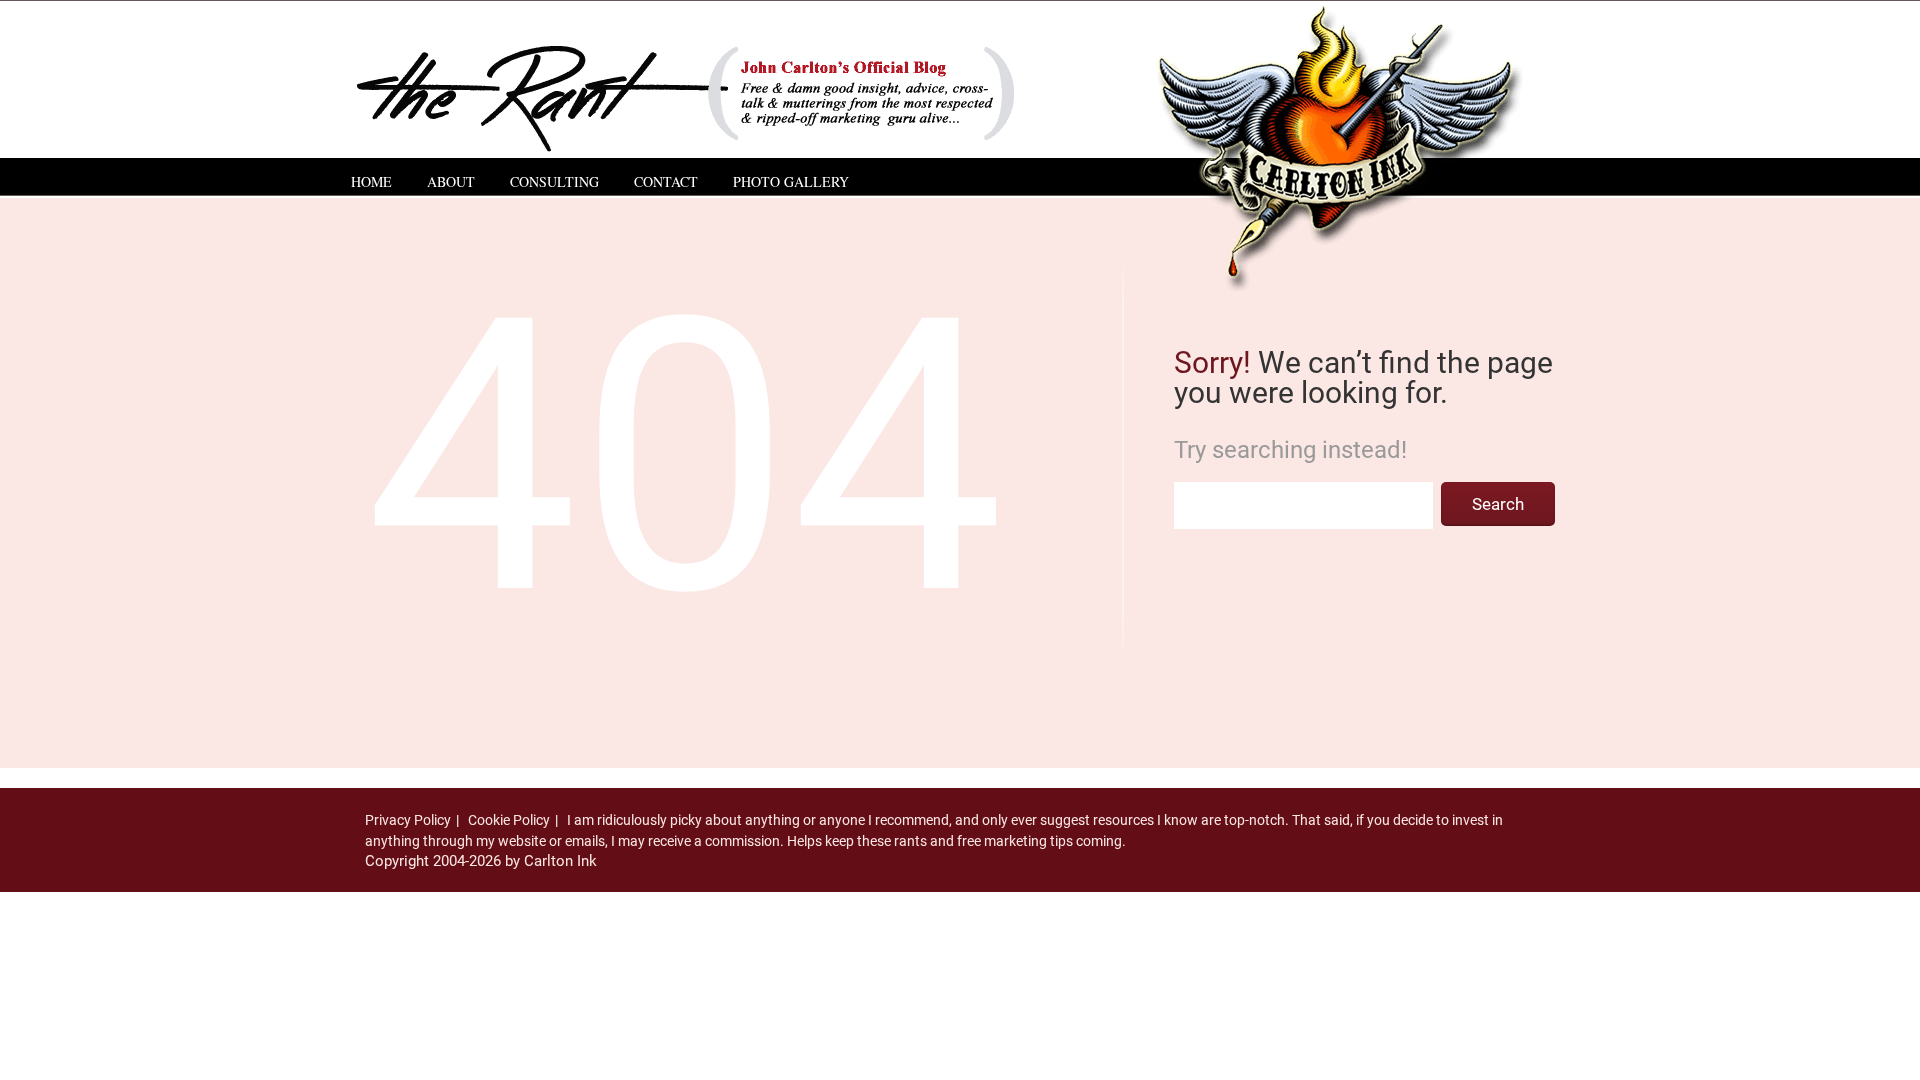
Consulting (554, 181)
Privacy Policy (408, 820)
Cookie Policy (509, 820)
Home (371, 181)
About (451, 181)
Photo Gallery (791, 181)
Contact (666, 181)
